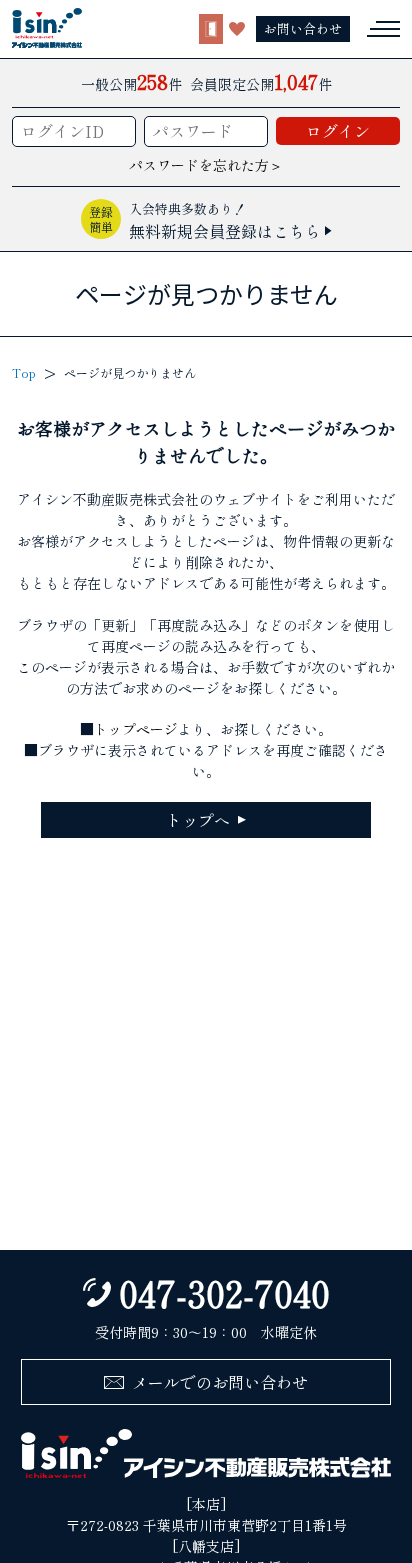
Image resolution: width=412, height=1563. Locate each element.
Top (24, 372)
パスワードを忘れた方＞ (206, 165)
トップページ (136, 729)
